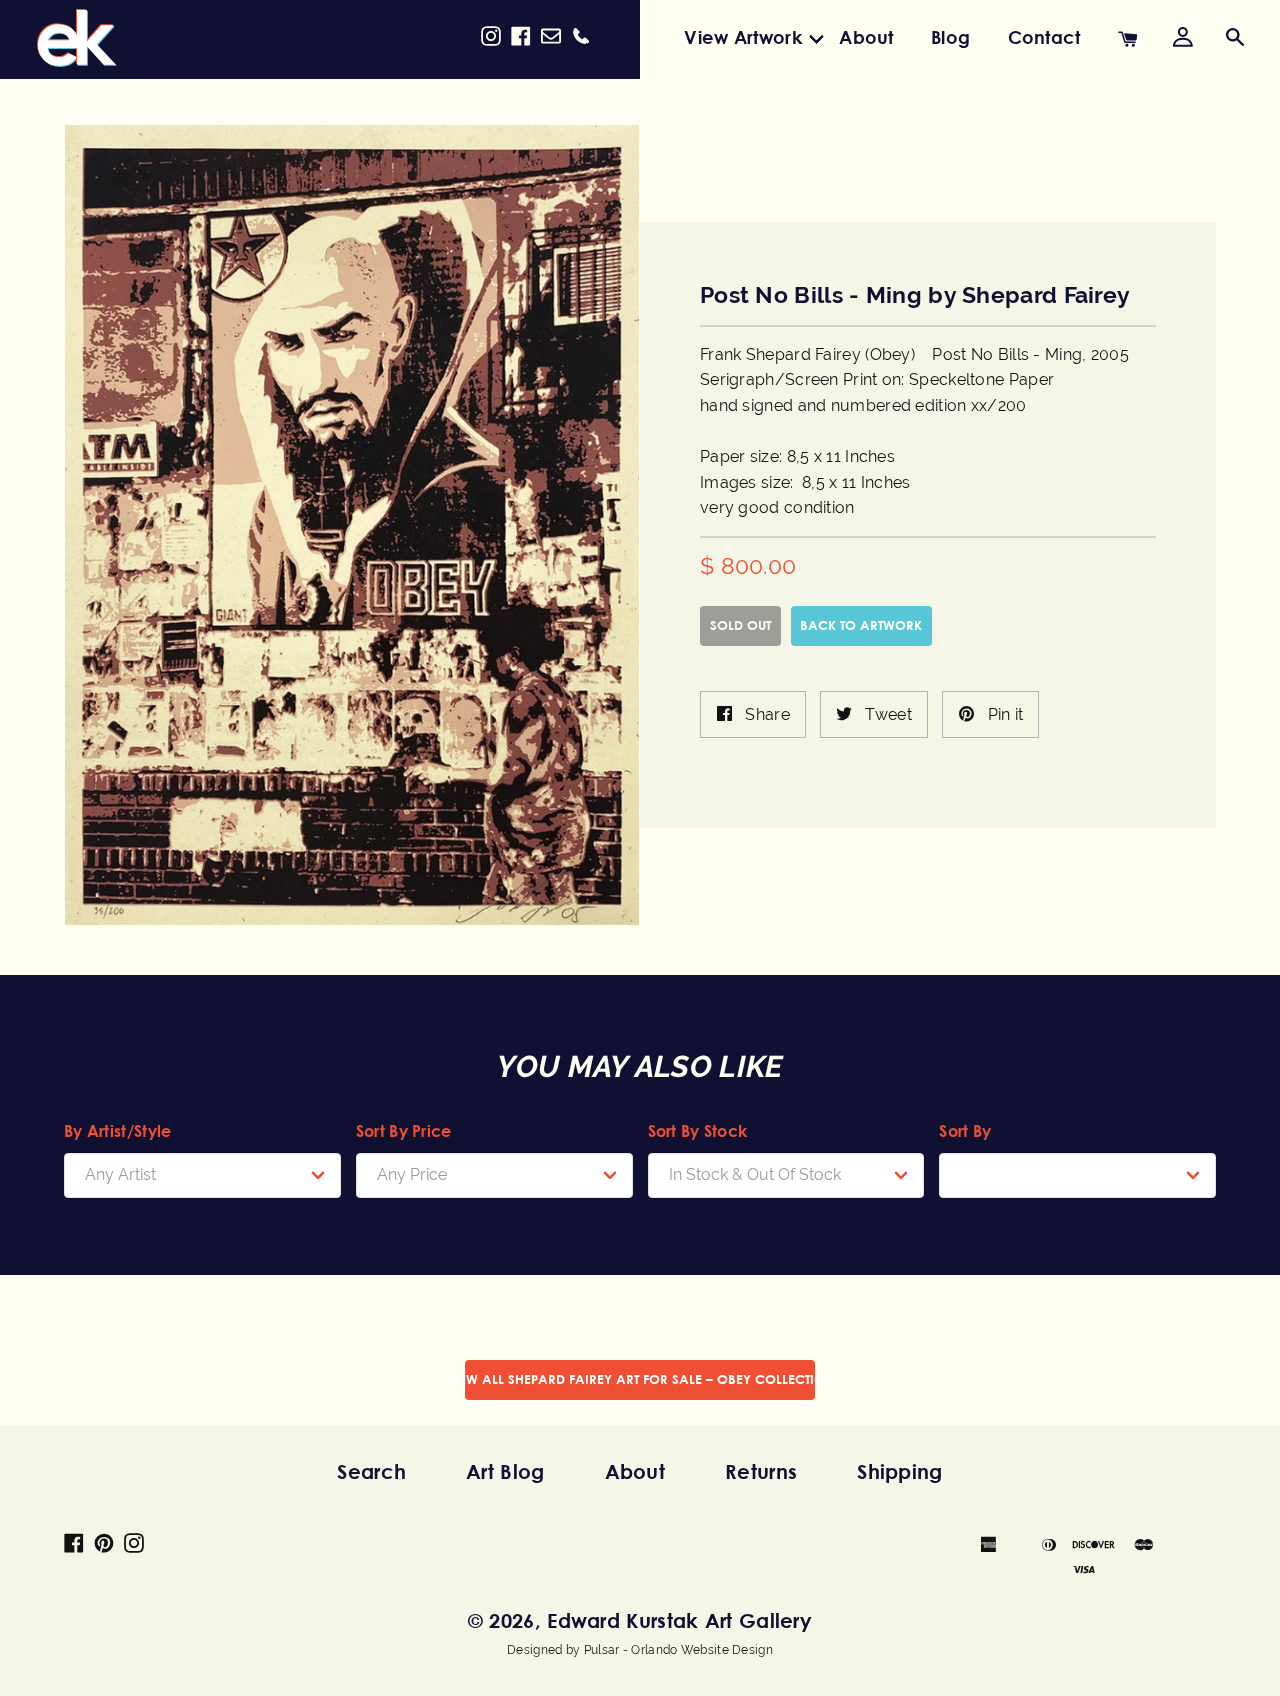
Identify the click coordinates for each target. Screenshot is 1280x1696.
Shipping (899, 1471)
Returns (761, 1471)
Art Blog (505, 1471)
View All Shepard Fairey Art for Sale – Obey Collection (640, 1379)
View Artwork (743, 37)
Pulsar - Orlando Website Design (678, 1650)
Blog (950, 37)
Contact (1044, 37)
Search (371, 1471)
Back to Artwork (861, 625)
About (866, 37)
